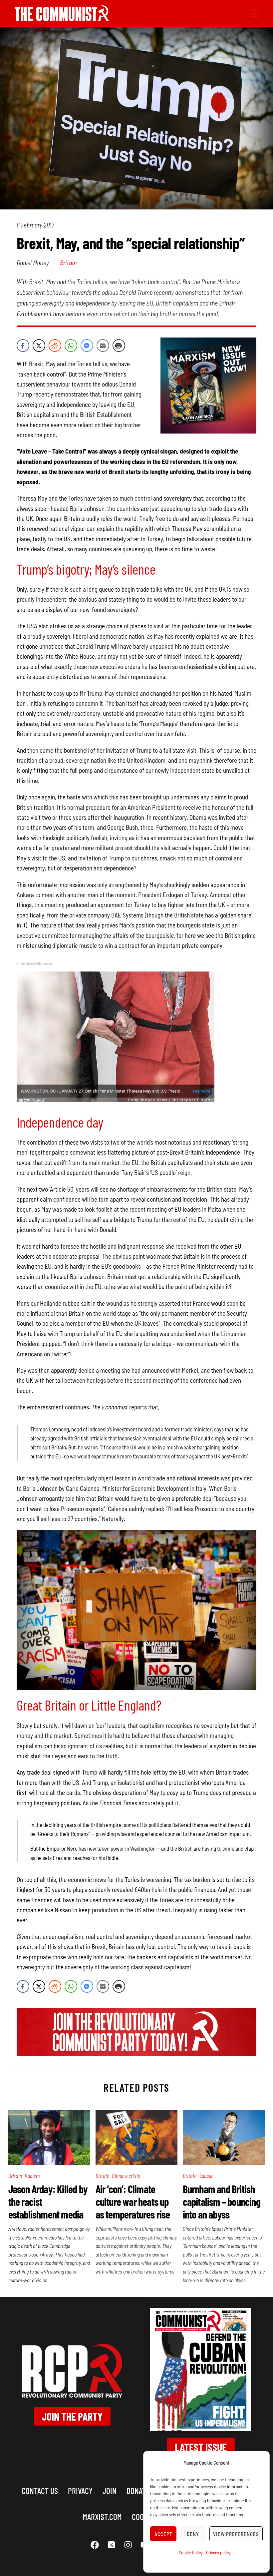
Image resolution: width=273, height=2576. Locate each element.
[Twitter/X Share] (39, 346)
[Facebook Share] (23, 346)
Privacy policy (218, 2552)
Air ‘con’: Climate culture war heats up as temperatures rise (133, 2201)
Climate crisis (126, 2176)
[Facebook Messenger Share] (87, 346)
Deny (193, 2534)
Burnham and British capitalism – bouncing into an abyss (222, 2201)
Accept (163, 2534)
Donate (138, 2490)
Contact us (40, 2490)
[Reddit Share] (55, 346)
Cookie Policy (191, 2552)
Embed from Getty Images (35, 963)
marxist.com (102, 2516)
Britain (68, 262)
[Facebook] (95, 2545)
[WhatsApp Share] (71, 346)
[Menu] (255, 12)
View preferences (236, 2534)
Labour (206, 2176)
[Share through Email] (103, 346)
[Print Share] (119, 346)
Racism (32, 2176)
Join (110, 2490)
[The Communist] (62, 19)
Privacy (80, 2490)
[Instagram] (128, 2545)
